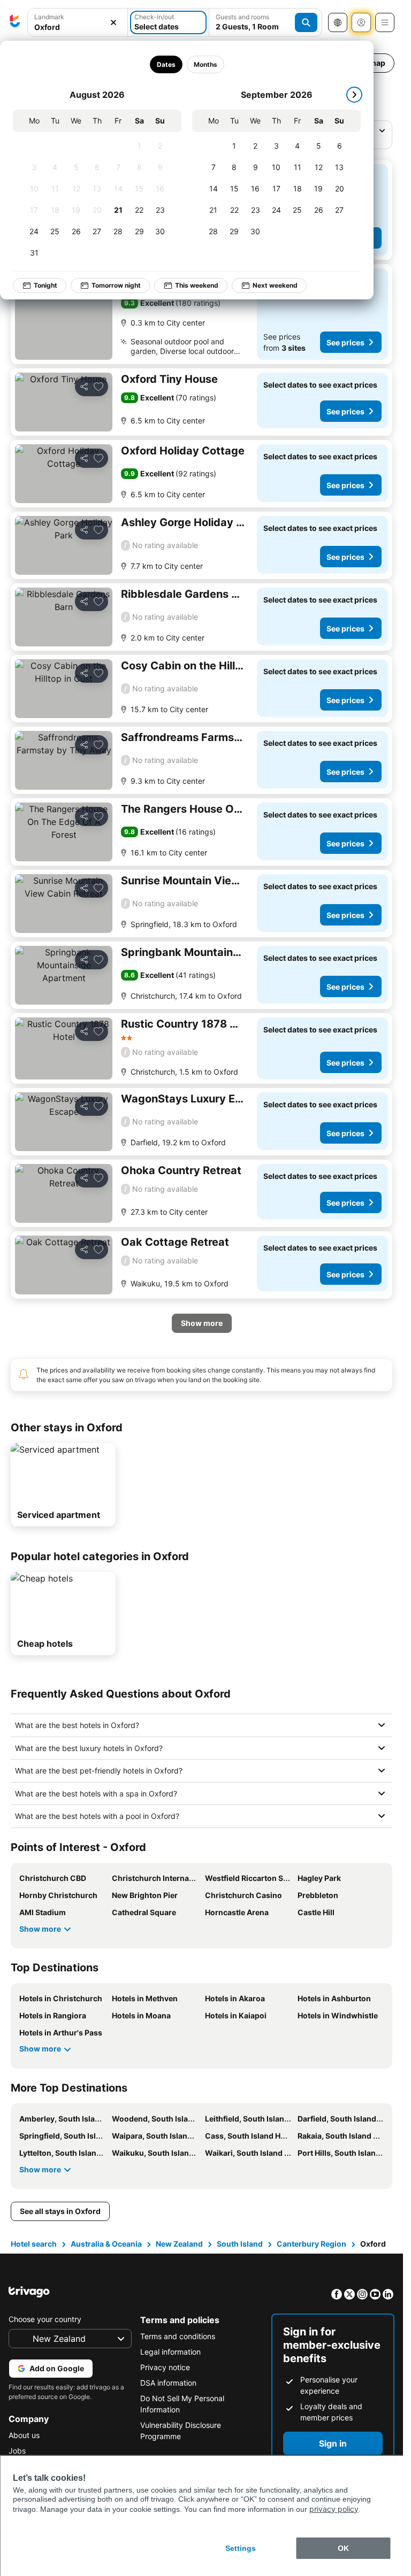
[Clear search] (113, 23)
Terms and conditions (178, 2336)
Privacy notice (165, 2367)
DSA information (168, 2383)
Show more (40, 1929)
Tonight (45, 285)
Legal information (170, 2352)
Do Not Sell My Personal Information (182, 2404)
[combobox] (78, 22)
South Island (240, 2244)
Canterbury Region (311, 2244)
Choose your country (45, 2319)
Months (205, 64)
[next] (354, 95)
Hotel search (34, 2244)
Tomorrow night (116, 285)
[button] (78, 23)
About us (24, 2435)
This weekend (197, 285)
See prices (345, 342)
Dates (166, 64)
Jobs (17, 2451)
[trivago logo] (15, 22)
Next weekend (275, 285)
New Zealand (179, 2244)
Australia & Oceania (106, 2244)
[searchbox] (78, 27)
